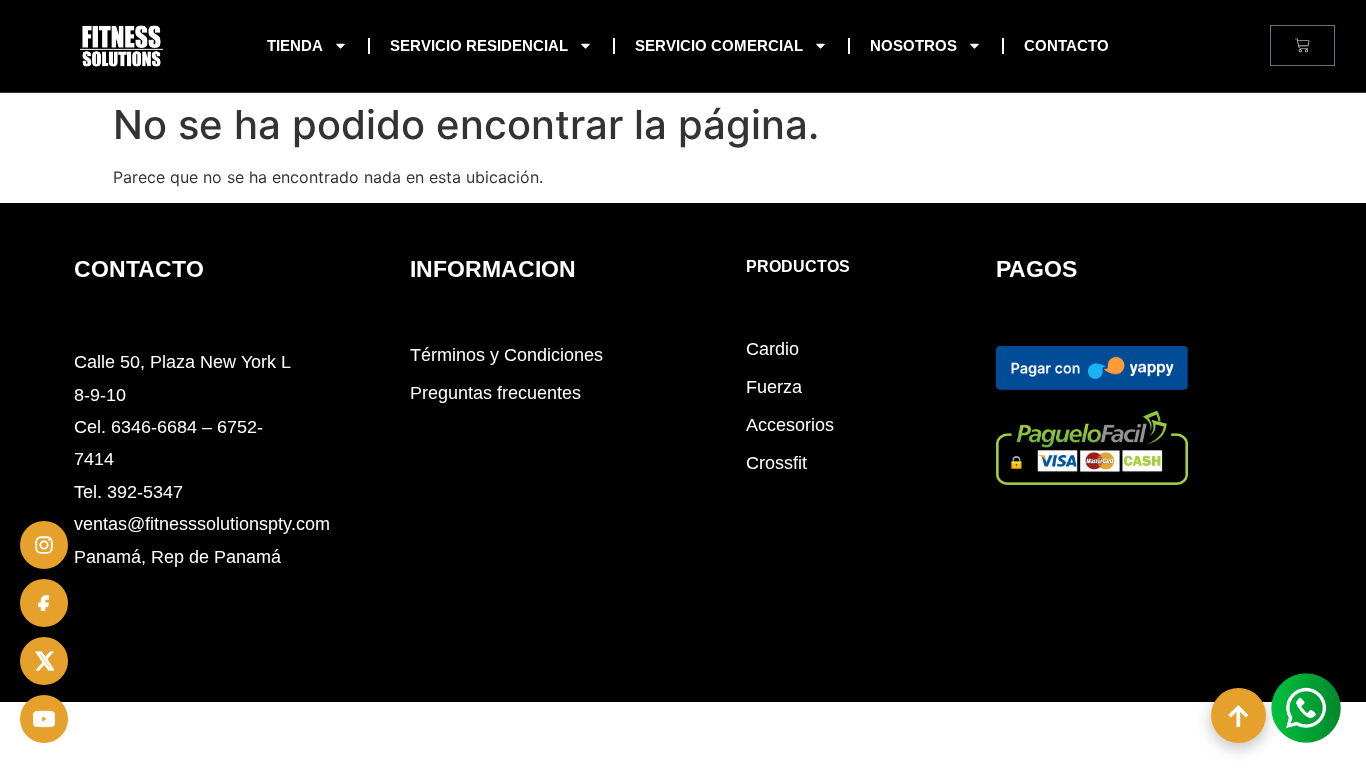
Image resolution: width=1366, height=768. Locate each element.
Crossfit (776, 463)
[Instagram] (44, 545)
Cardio (772, 349)
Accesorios (790, 425)
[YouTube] (44, 719)
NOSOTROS (913, 45)
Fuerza (774, 387)
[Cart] (1302, 45)
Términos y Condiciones (506, 355)
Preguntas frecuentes (495, 393)
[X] (44, 661)
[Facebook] (44, 603)
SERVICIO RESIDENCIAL (479, 45)
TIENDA (295, 45)
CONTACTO (1066, 45)
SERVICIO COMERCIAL (719, 45)
